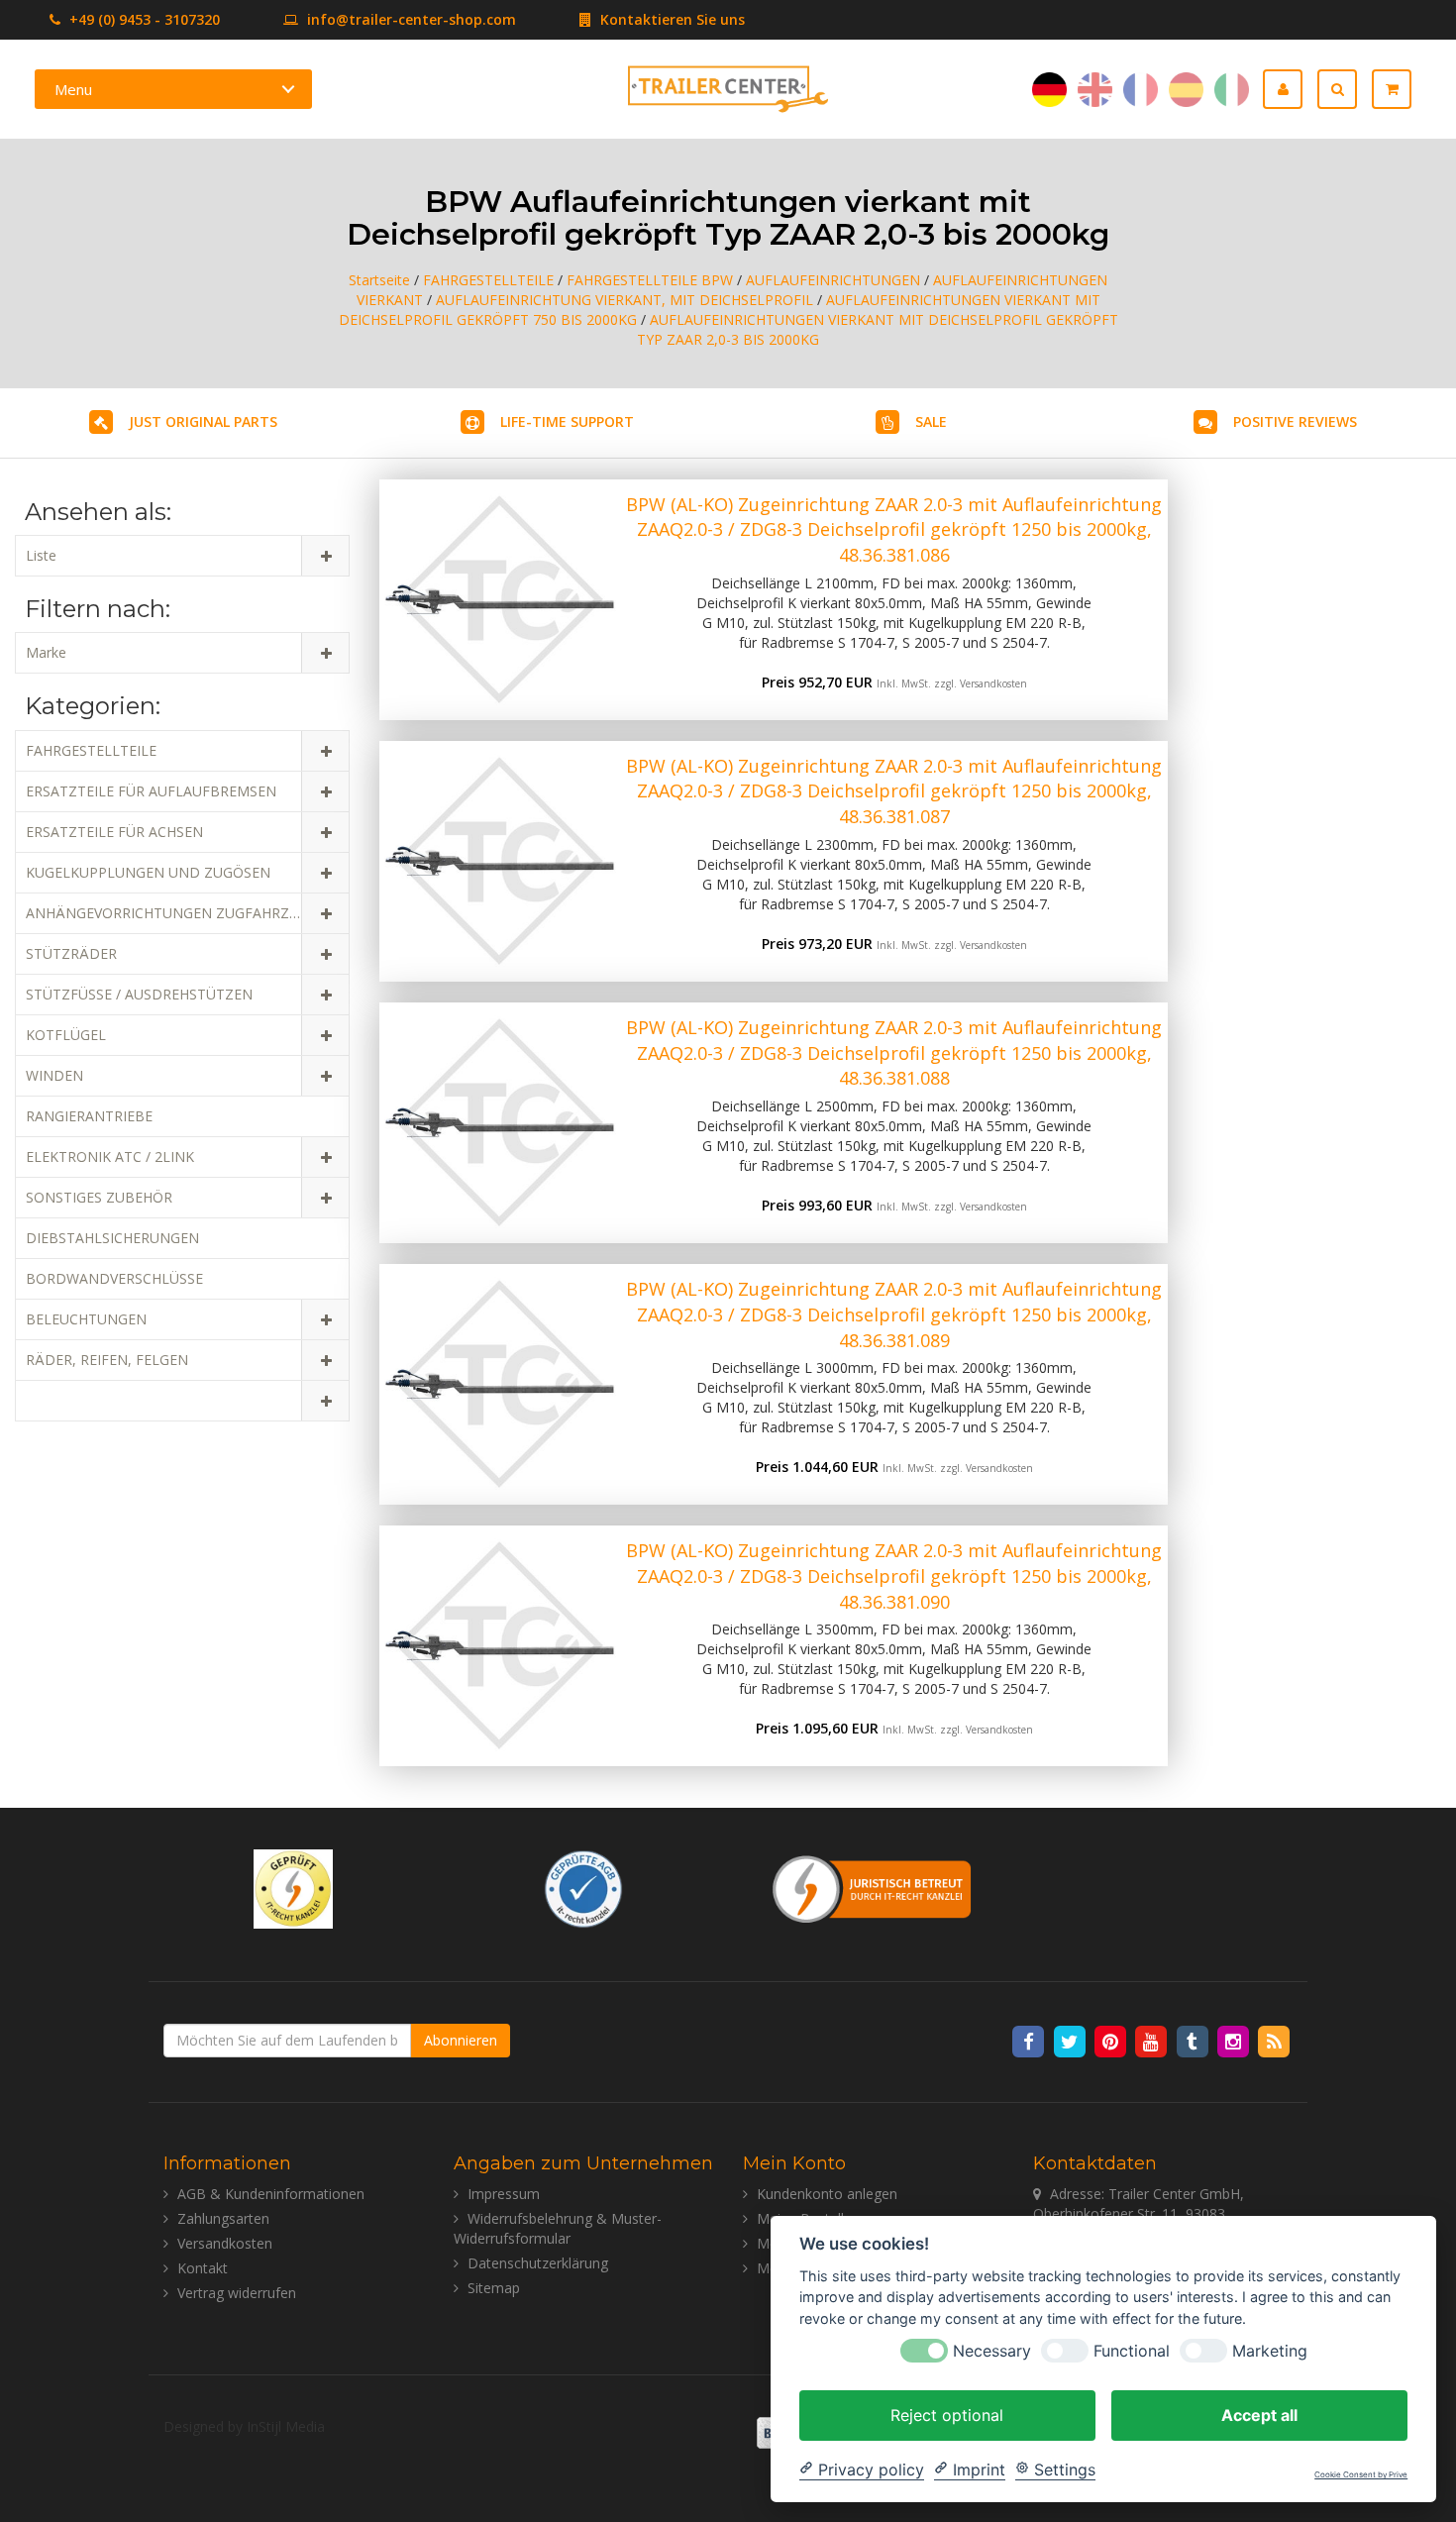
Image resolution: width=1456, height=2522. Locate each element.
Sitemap (494, 2288)
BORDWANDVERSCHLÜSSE (114, 1278)
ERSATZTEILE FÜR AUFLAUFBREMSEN (151, 791)
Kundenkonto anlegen (827, 2194)
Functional (1132, 2350)
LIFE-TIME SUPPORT (567, 421)
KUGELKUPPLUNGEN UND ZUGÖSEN (148, 872)
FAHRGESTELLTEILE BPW (650, 280)
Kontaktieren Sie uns (671, 19)
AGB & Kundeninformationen (271, 2194)
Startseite (379, 280)
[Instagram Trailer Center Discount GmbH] (1235, 2040)
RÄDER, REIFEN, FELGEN (107, 1360)
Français (1141, 90)
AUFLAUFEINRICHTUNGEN (833, 280)
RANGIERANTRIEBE (89, 1116)
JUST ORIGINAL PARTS (203, 421)
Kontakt (203, 2268)
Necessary (992, 2350)
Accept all (1259, 2414)
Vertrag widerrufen (237, 2293)
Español (1186, 90)
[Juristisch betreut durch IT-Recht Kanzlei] (873, 1888)
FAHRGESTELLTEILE (488, 280)
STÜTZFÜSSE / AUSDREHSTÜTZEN (139, 994)
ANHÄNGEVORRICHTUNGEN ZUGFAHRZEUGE (175, 913)
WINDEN (54, 1075)
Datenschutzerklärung (538, 2263)
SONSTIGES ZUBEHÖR (99, 1197)
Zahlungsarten (223, 2218)
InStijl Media (286, 2426)
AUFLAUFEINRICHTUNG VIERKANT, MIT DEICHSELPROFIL (624, 300)
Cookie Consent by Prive (1361, 2475)
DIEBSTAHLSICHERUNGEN (112, 1238)
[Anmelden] (1290, 89)
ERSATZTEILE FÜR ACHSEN (114, 832)
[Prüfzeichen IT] (293, 1888)
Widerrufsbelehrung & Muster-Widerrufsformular (558, 2228)
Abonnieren (461, 2040)
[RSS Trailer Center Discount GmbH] (1274, 2040)
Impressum (504, 2194)
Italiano (1232, 90)
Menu (73, 89)
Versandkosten (993, 683)
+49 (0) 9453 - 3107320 (143, 19)
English (1095, 90)
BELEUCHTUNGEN (86, 1319)
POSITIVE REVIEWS (1295, 421)
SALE (931, 421)
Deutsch (1049, 90)
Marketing (1270, 2350)
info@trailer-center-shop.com (412, 19)
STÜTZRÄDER (71, 953)
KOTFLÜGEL (66, 1035)
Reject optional (947, 2414)
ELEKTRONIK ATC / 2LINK (110, 1156)
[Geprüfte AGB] (583, 1888)
